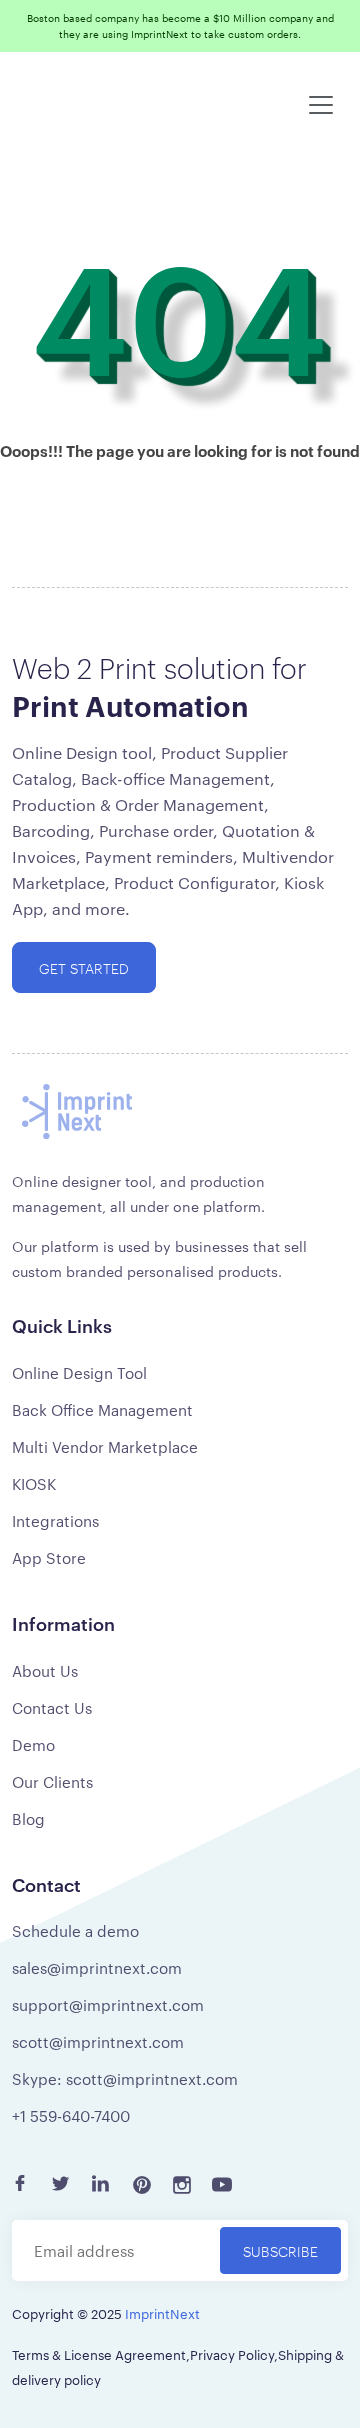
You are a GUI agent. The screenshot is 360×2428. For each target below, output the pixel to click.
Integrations (55, 1520)
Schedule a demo (75, 1930)
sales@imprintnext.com (97, 1967)
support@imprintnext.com (108, 2004)
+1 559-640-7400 (71, 2115)
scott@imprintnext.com (98, 2041)
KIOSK (34, 1483)
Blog (28, 1818)
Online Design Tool (79, 1372)
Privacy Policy (232, 2354)
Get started (84, 967)
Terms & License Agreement (99, 2354)
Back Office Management (102, 1409)
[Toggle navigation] (321, 105)
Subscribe (280, 2250)
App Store (49, 1557)
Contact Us (52, 1707)
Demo (33, 1744)
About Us (45, 1670)
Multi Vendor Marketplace (105, 1446)
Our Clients (52, 1781)
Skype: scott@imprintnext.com (125, 2078)
